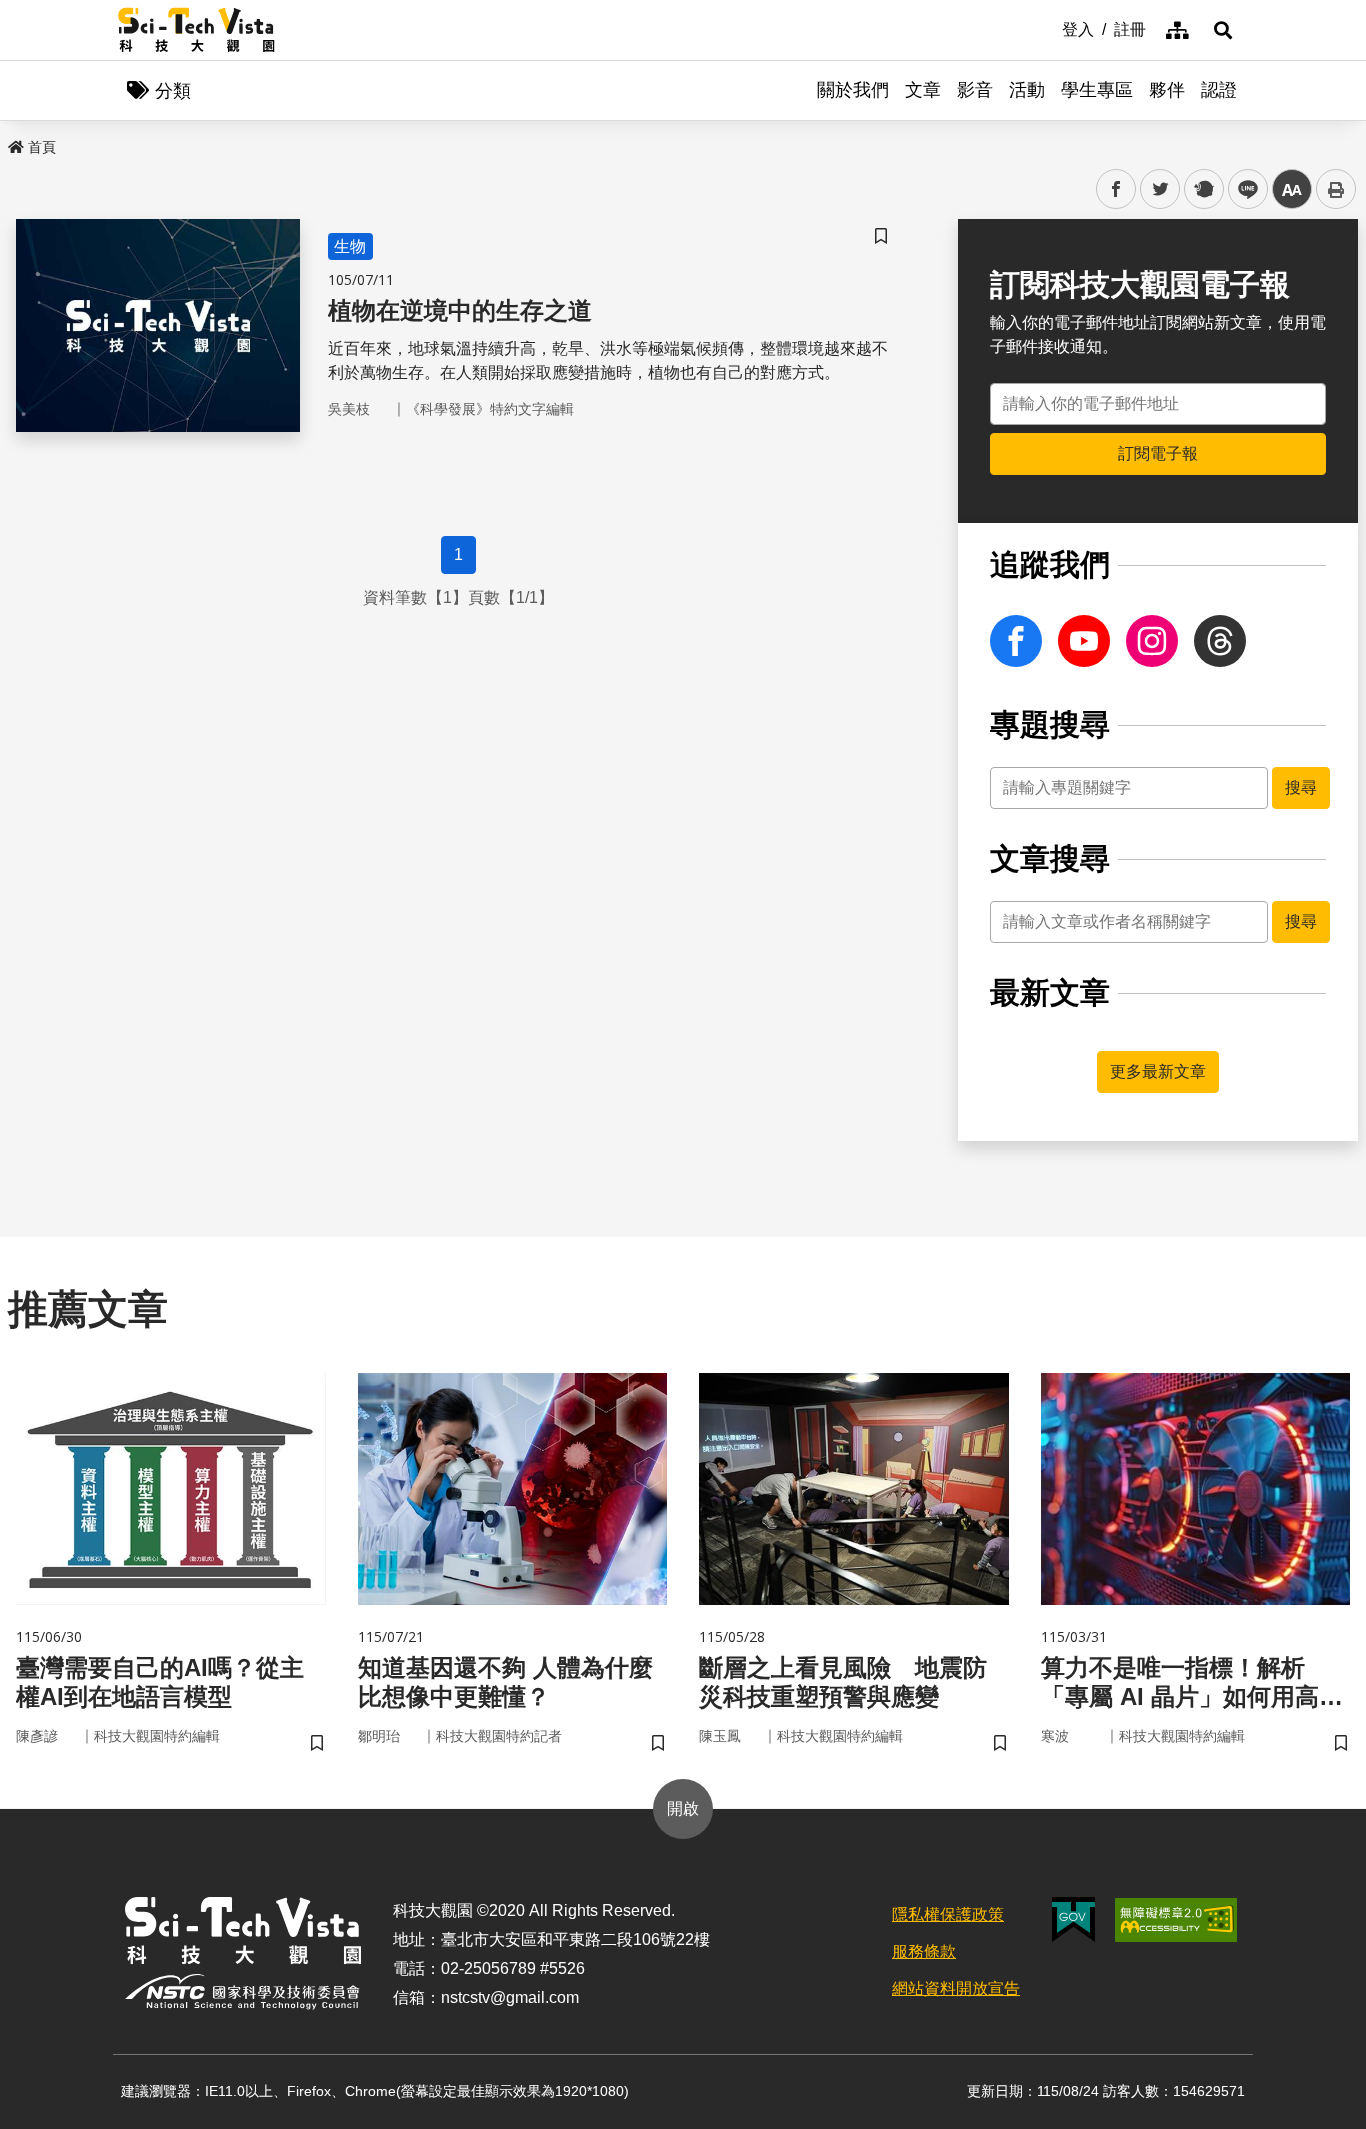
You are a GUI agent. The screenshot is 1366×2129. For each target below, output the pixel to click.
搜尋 (1301, 787)
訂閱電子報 (1158, 453)
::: (1048, 28)
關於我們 (853, 90)
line (1242, 189)
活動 (1027, 90)
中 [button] (1292, 189)
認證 (1219, 90)
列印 (1336, 189)
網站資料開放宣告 (956, 1988)
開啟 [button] (683, 1808)
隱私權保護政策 (948, 1914)
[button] (1223, 30)
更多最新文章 (1158, 1071)
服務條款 (924, 1951)
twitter (1160, 189)
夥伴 (1167, 90)
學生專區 (1097, 90)
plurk (1202, 189)
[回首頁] (196, 30)
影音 (975, 90)
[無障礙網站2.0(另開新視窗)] (1176, 1920)
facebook (1116, 189)
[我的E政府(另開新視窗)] (1073, 1919)
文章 (923, 90)
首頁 (42, 147)
